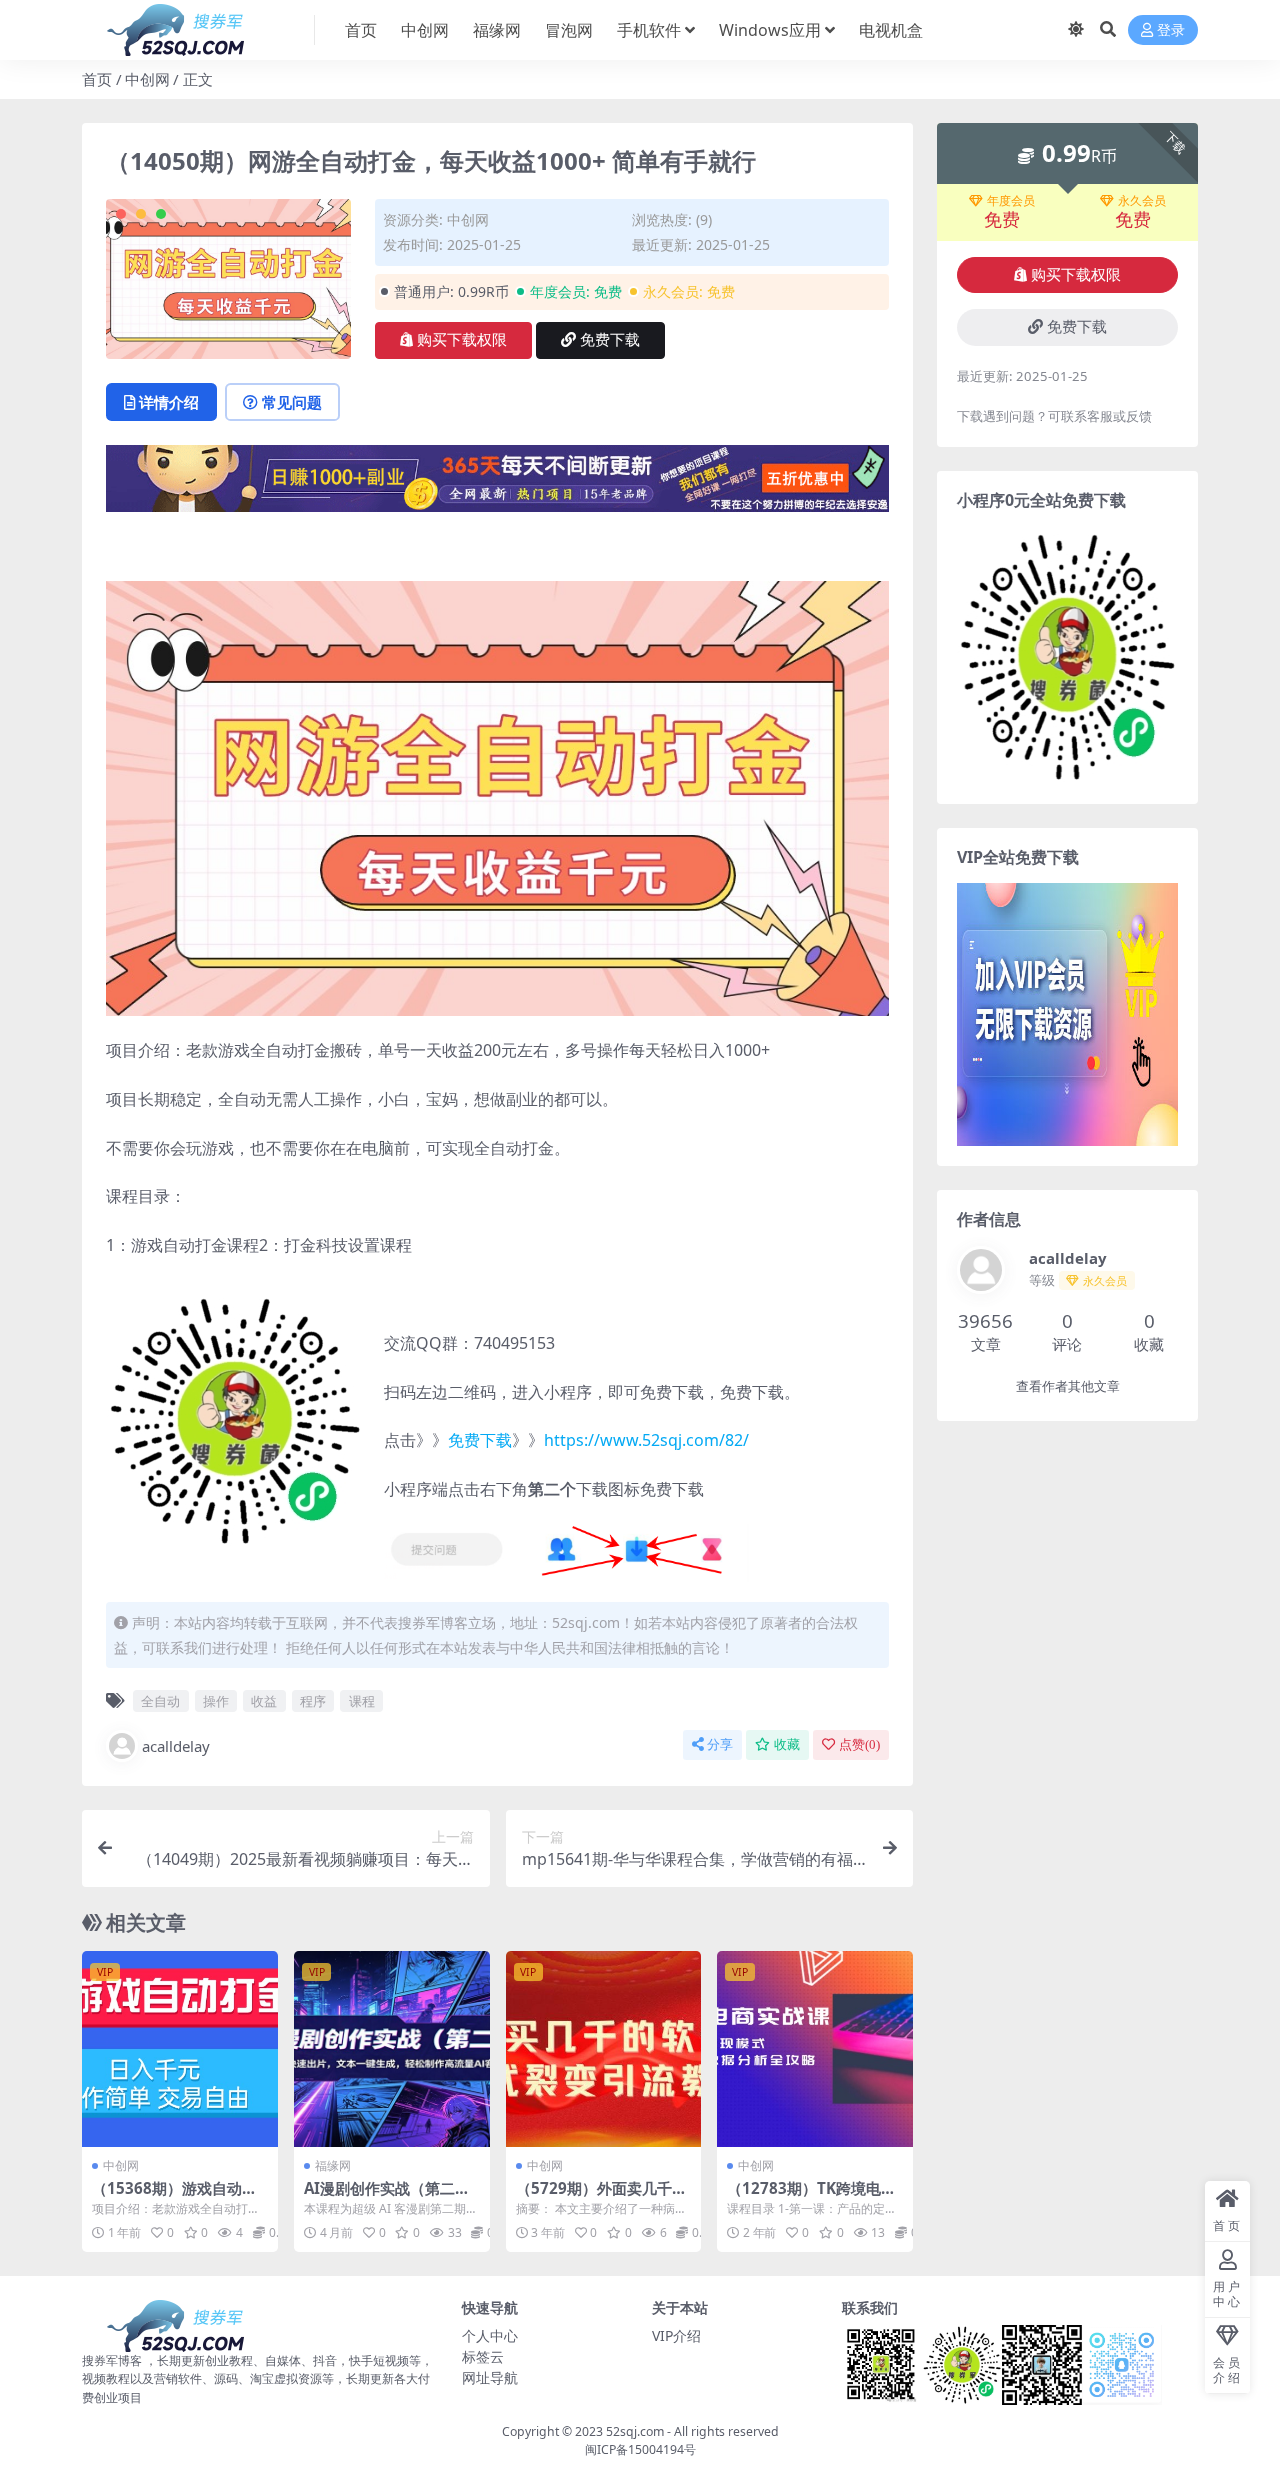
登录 (1171, 30)
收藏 (787, 1744)
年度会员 (1011, 201)
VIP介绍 (676, 2335)
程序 (313, 1701)
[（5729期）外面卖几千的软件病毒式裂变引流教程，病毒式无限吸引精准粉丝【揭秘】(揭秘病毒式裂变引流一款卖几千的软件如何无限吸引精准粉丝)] (604, 2049)
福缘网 (497, 30)
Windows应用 (770, 30)
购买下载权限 (462, 340)
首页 (361, 30)
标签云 (483, 2356)
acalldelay (176, 1746)
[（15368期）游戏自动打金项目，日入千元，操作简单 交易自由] (180, 2049)
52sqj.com (635, 2431)
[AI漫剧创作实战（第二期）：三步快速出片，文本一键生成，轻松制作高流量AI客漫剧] (392, 2049)
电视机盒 (891, 30)
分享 (720, 1744)
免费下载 (610, 340)
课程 (362, 1701)
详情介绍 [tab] (169, 402)
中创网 (425, 30)
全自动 (160, 1701)
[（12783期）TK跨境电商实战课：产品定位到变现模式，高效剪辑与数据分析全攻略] (815, 2049)
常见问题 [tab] (292, 402)
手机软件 (649, 30)
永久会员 (1142, 201)
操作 (216, 1701)
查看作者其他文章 (1068, 1386)
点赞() (859, 1744)
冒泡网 (569, 30)
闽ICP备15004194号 (640, 2449)
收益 (264, 1701)
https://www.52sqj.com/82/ (646, 1440)
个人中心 (490, 2335)
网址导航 (490, 2377)
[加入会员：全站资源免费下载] (497, 485)
